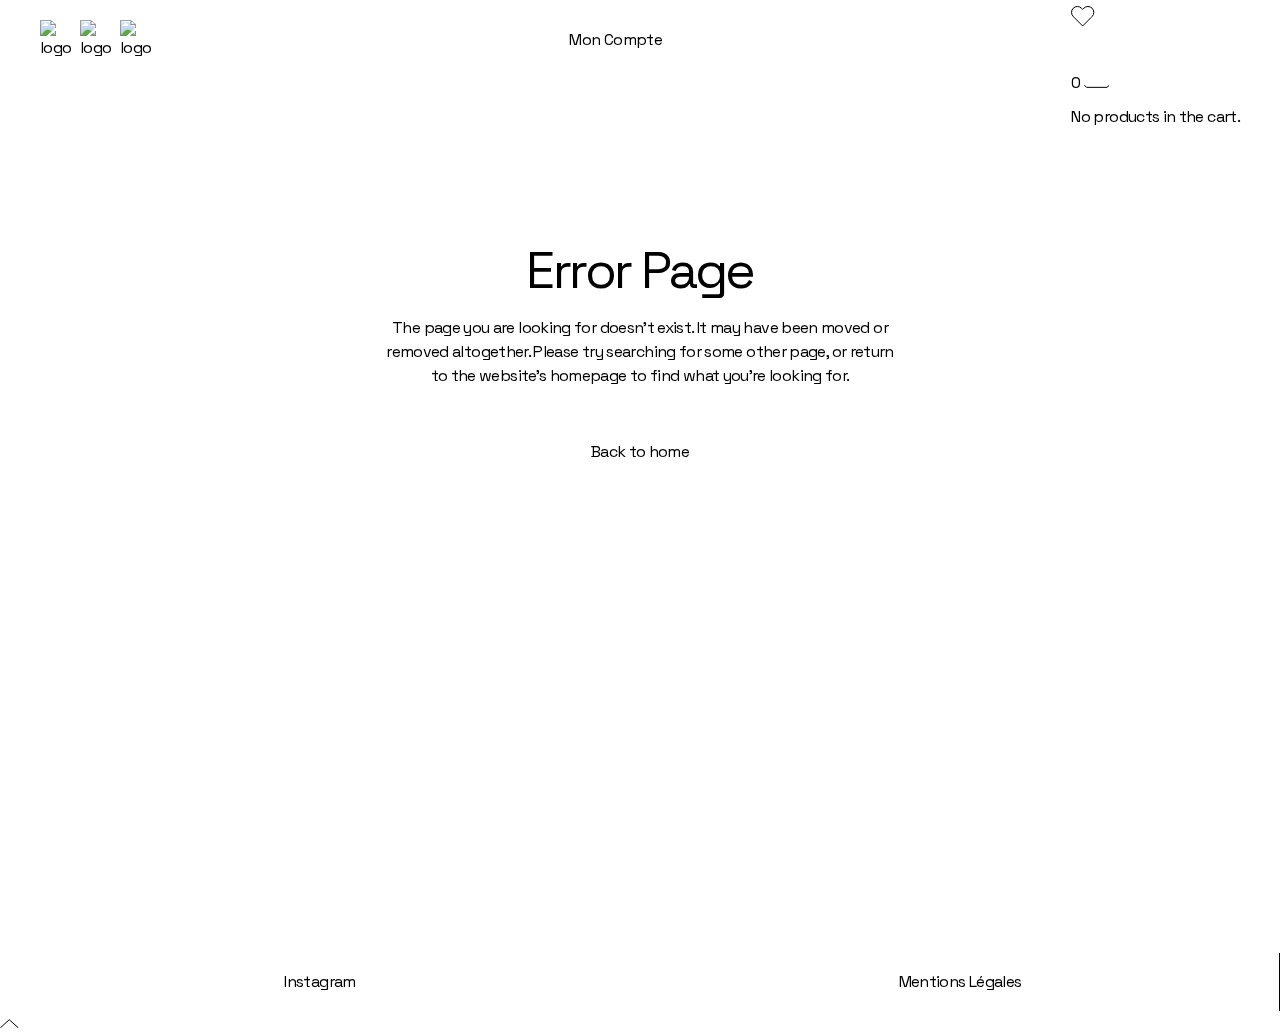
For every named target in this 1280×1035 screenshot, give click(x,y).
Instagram (319, 981)
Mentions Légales (960, 981)
